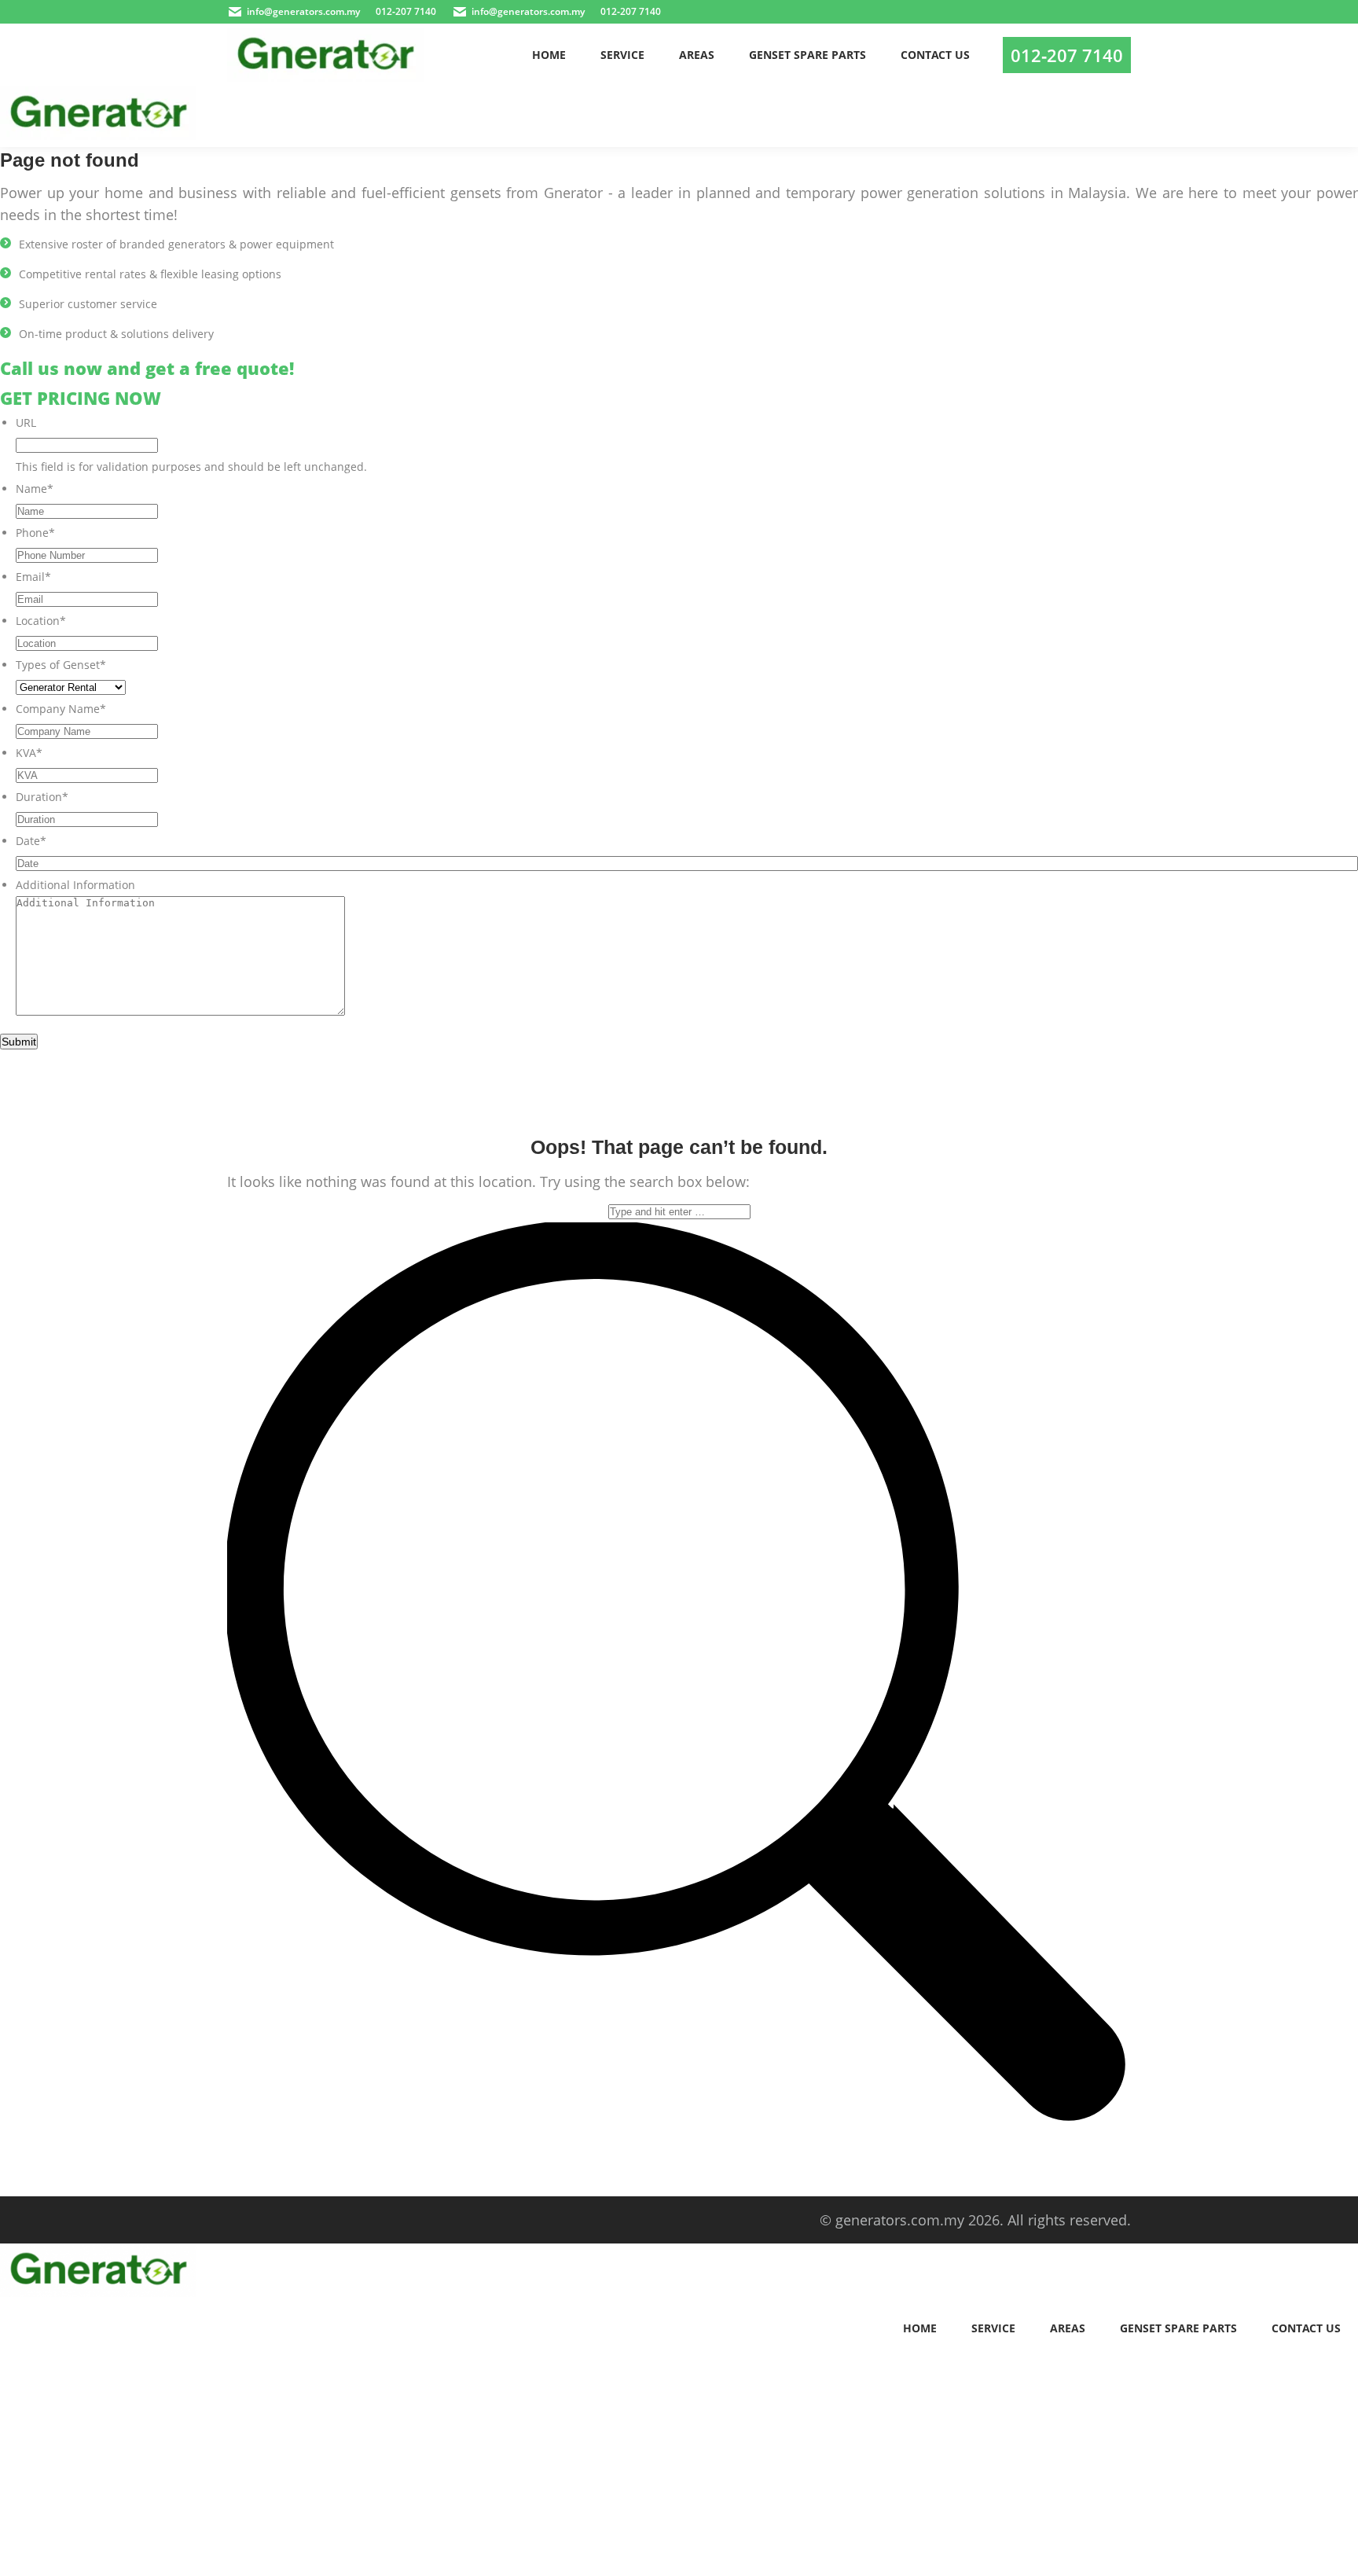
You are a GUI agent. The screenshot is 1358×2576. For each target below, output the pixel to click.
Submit (19, 1042)
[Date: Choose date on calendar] (1341, 863)
